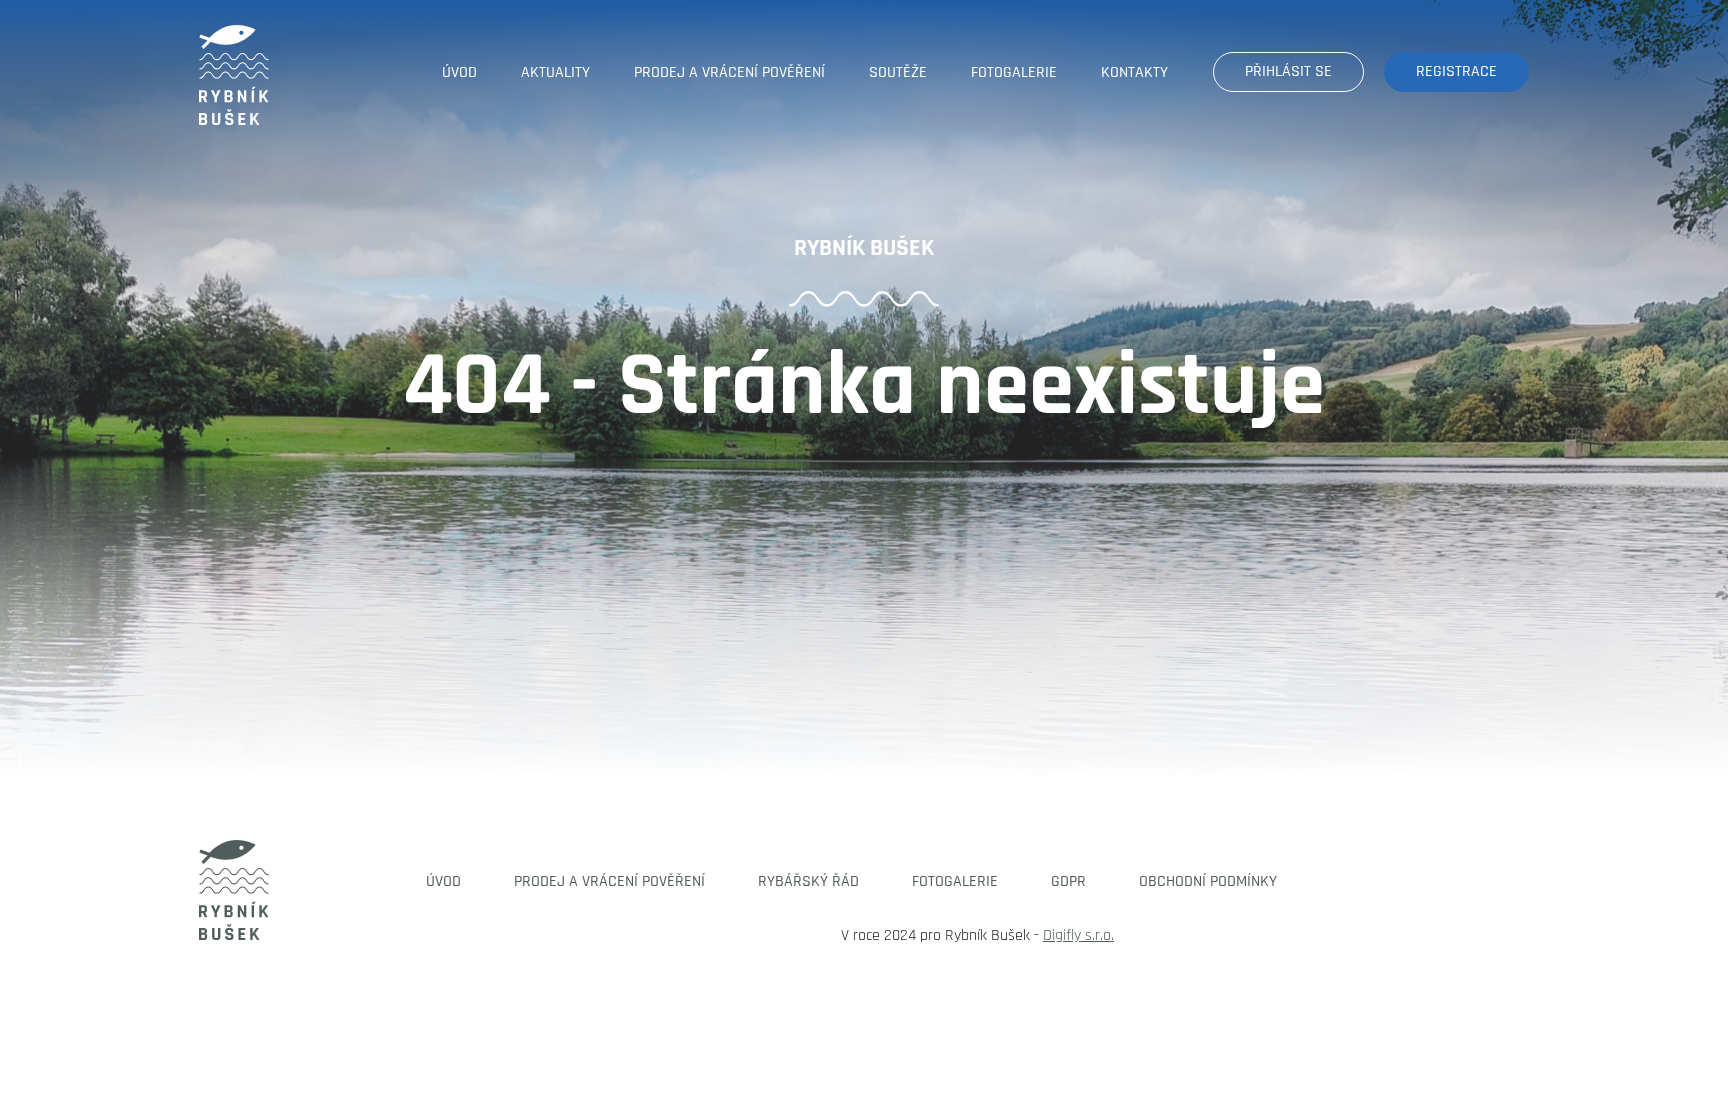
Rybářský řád (808, 881)
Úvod (459, 72)
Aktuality (555, 72)
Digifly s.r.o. (1078, 935)
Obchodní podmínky (1208, 881)
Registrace (1456, 71)
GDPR (1068, 881)
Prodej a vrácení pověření (729, 72)
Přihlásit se (1288, 71)
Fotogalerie (1014, 72)
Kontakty (1134, 72)
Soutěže (898, 72)
